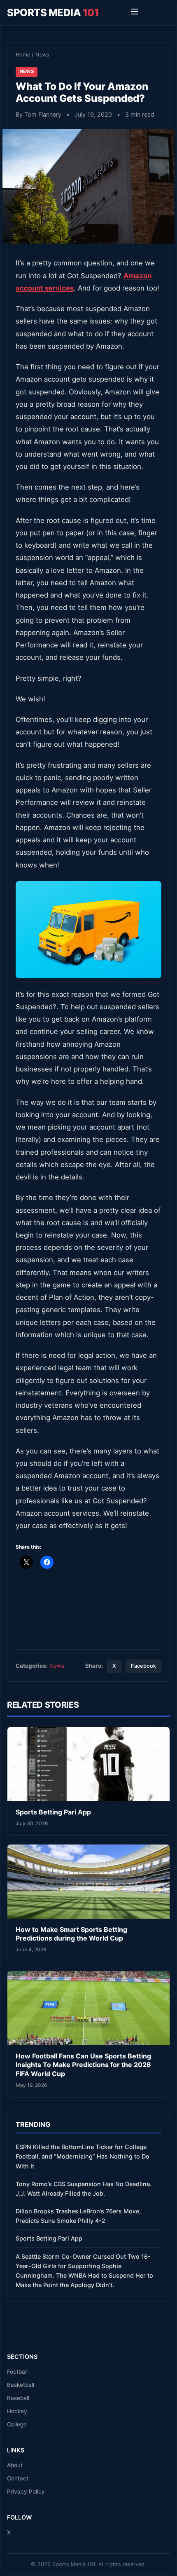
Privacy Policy (26, 2492)
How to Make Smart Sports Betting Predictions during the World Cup (71, 1934)
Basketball (21, 2385)
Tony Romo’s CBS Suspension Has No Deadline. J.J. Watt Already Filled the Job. (84, 2189)
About (15, 2465)
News (42, 55)
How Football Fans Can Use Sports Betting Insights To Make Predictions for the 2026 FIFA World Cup (83, 2065)
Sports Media (53, 13)
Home (23, 55)
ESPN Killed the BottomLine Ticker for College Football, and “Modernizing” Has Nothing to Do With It (83, 2156)
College (17, 2424)
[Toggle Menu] (135, 13)
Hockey (17, 2411)
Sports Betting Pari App (53, 1812)
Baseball (18, 2398)
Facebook (143, 1666)
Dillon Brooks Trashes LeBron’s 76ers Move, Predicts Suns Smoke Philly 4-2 (78, 2216)
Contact (18, 2478)
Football (17, 2372)
